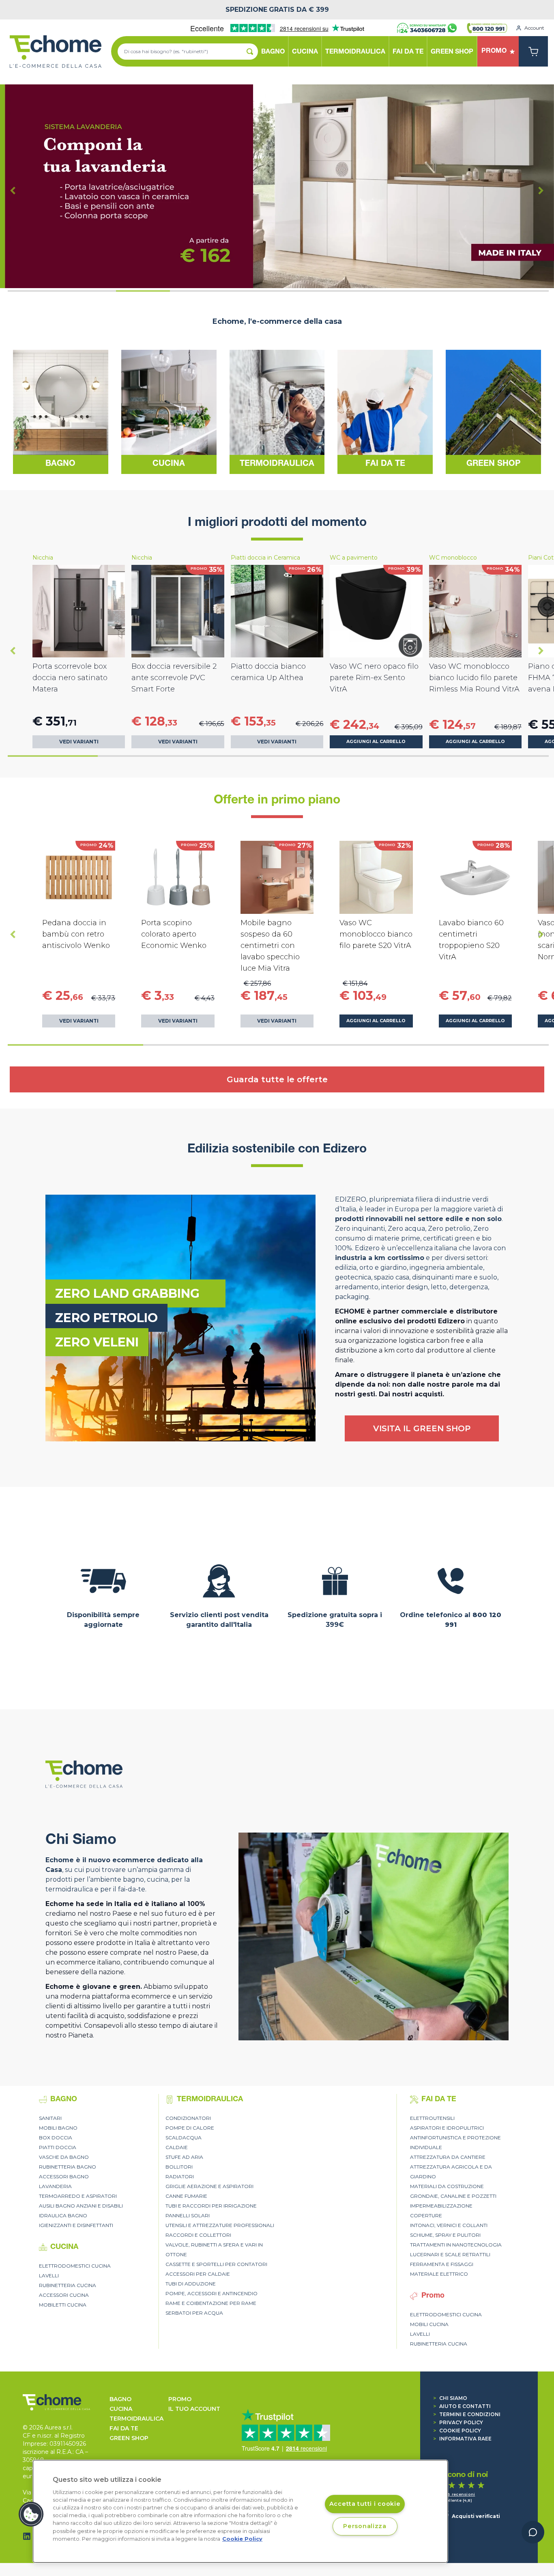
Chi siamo (450, 2398)
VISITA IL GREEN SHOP (422, 1428)
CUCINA (121, 2409)
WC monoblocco (453, 558)
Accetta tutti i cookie (365, 2504)
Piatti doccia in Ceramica (265, 558)
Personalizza (365, 2526)
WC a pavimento (354, 558)
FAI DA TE (124, 2428)
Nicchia (43, 558)
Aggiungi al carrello (376, 742)
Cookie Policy (457, 2431)
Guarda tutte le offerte (277, 1079)
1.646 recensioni (457, 2494)
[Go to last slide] (13, 651)
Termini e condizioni (467, 2414)
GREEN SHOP (129, 2438)
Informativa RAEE (462, 2439)
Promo (180, 2399)
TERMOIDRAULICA (136, 2419)
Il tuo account (194, 2409)
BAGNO (120, 2399)
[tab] (35, 291)
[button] (31, 2514)
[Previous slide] (13, 190)
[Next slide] (541, 190)
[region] (240, 2511)
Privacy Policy (458, 2422)
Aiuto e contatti (462, 2406)
